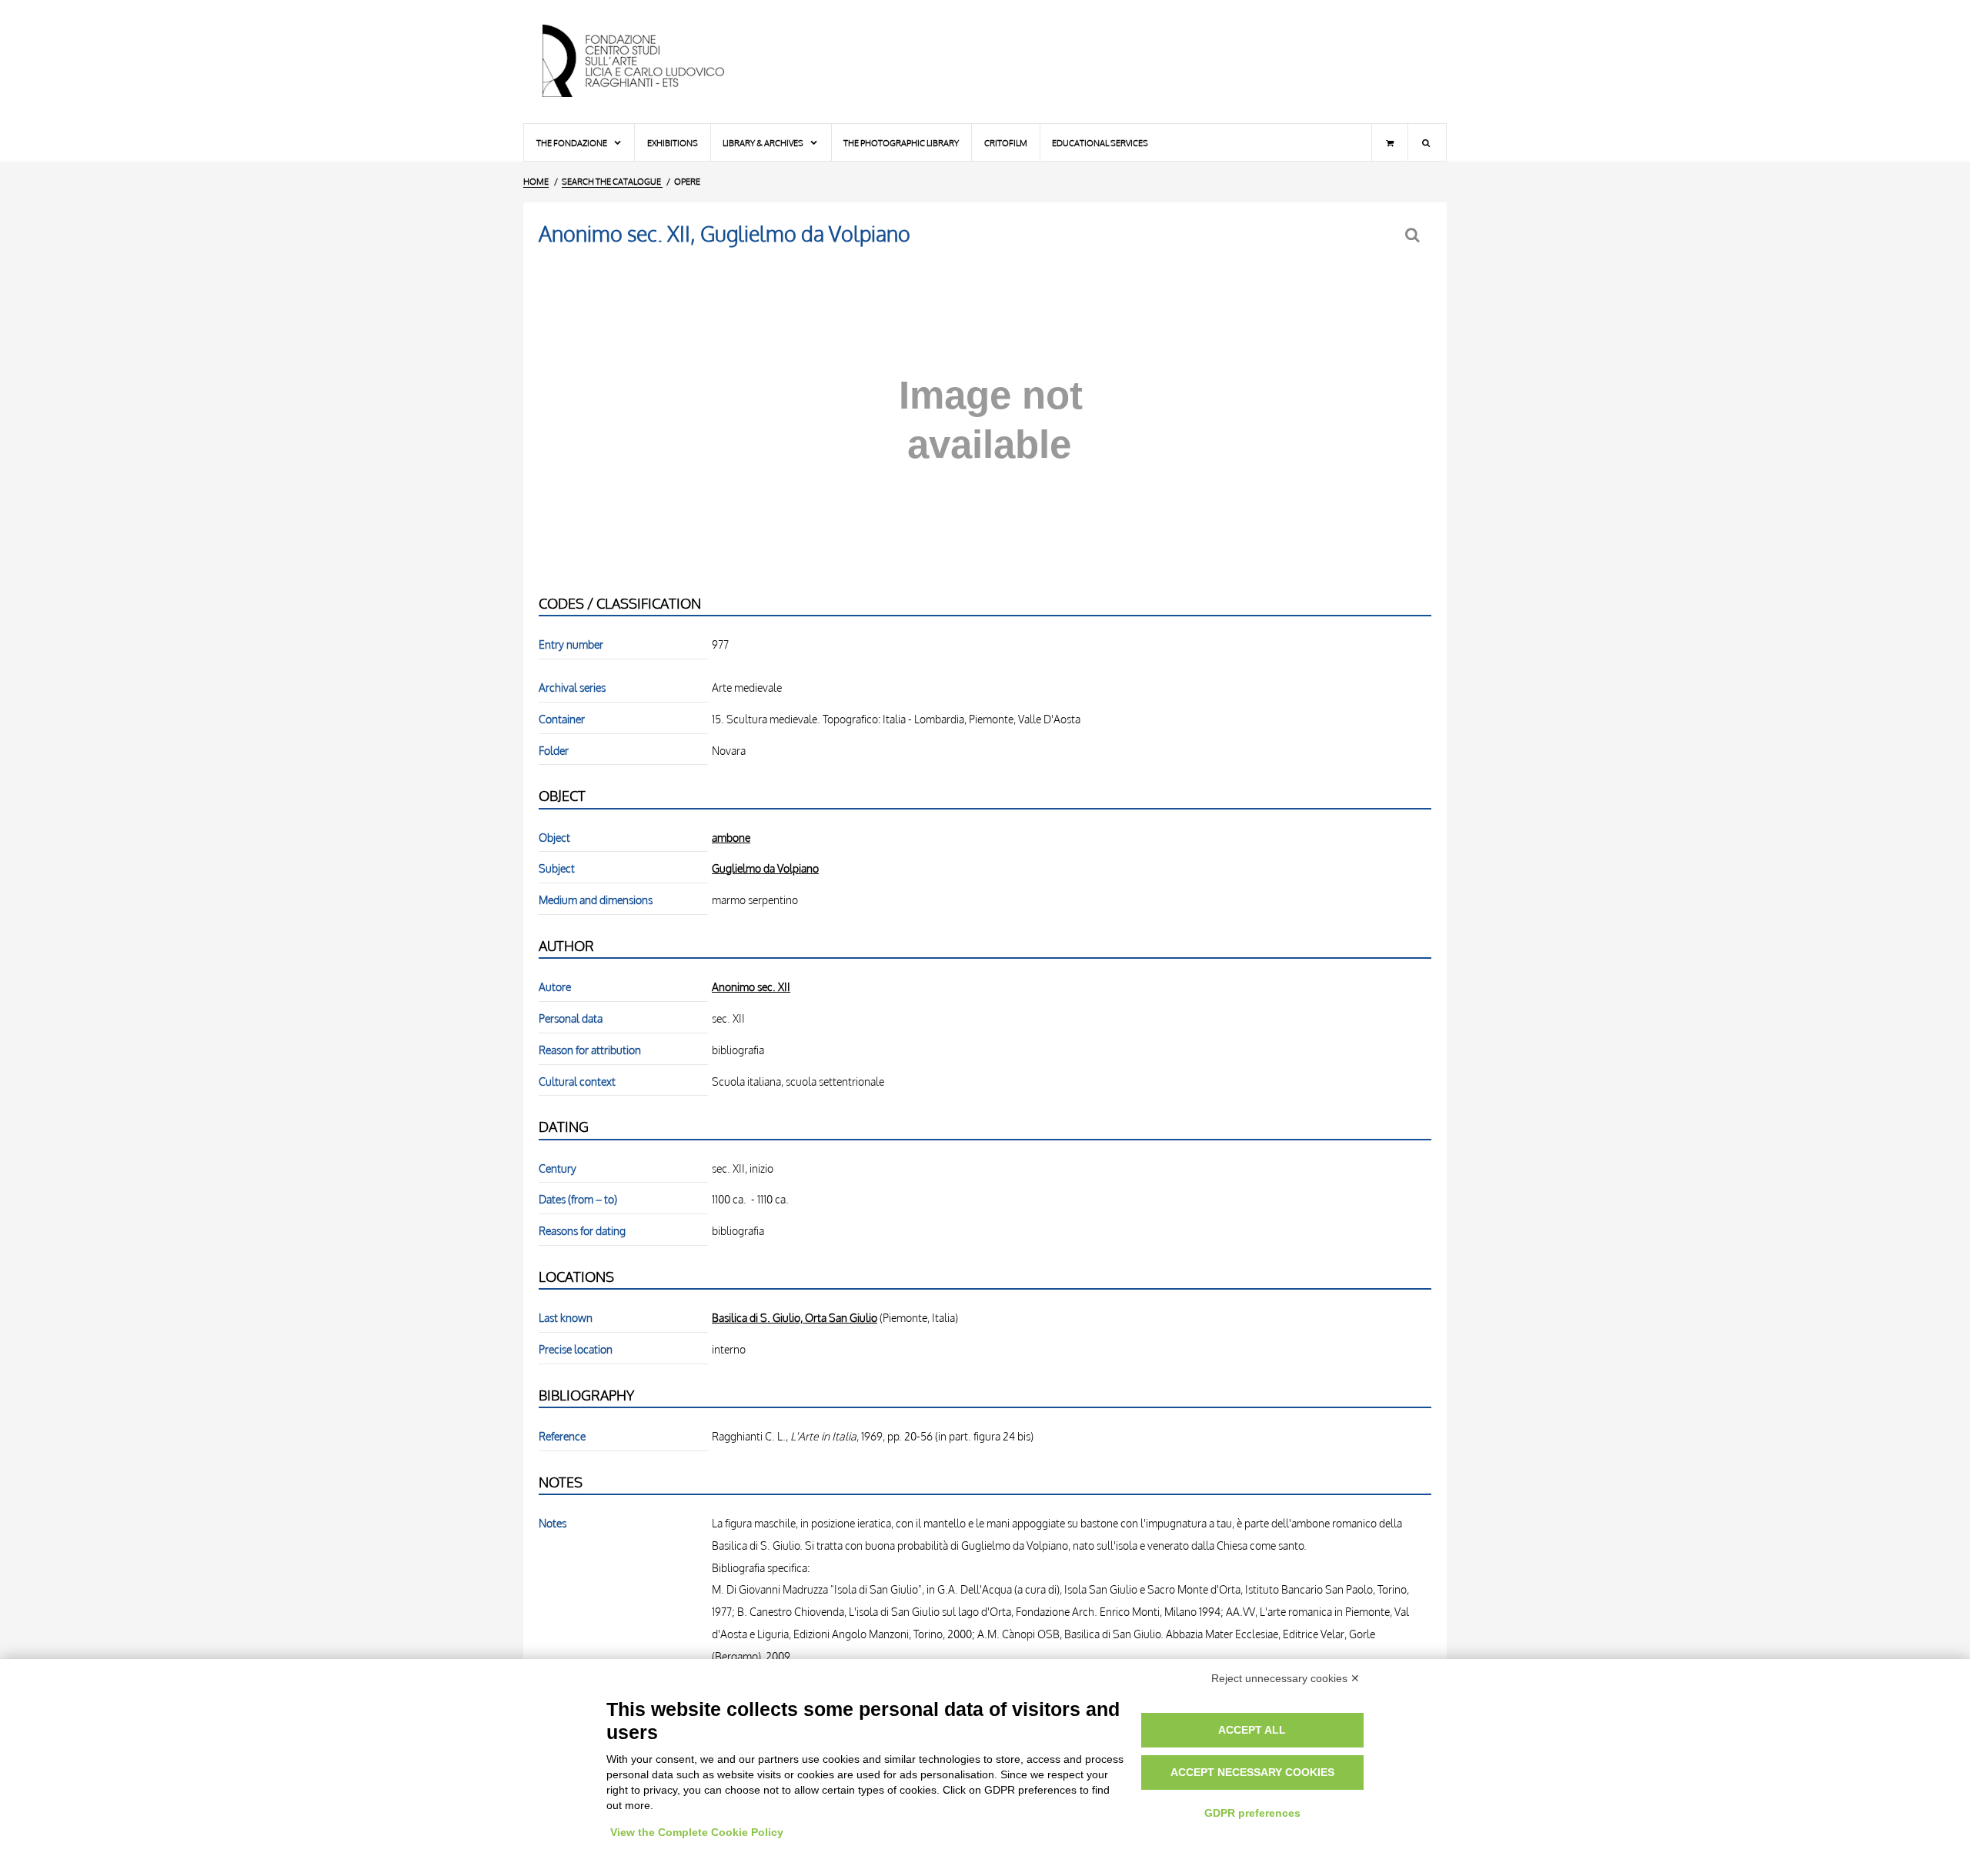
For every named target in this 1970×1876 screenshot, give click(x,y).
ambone (731, 837)
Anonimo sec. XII (751, 986)
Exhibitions (673, 143)
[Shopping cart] (1390, 142)
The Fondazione (573, 143)
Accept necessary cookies (1252, 1772)
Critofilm (1006, 143)
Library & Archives (764, 143)
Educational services (1100, 143)
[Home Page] (646, 62)
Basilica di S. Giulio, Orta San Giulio (795, 1317)
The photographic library (901, 143)
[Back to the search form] (1414, 235)
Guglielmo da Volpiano (765, 868)
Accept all (1252, 1730)
